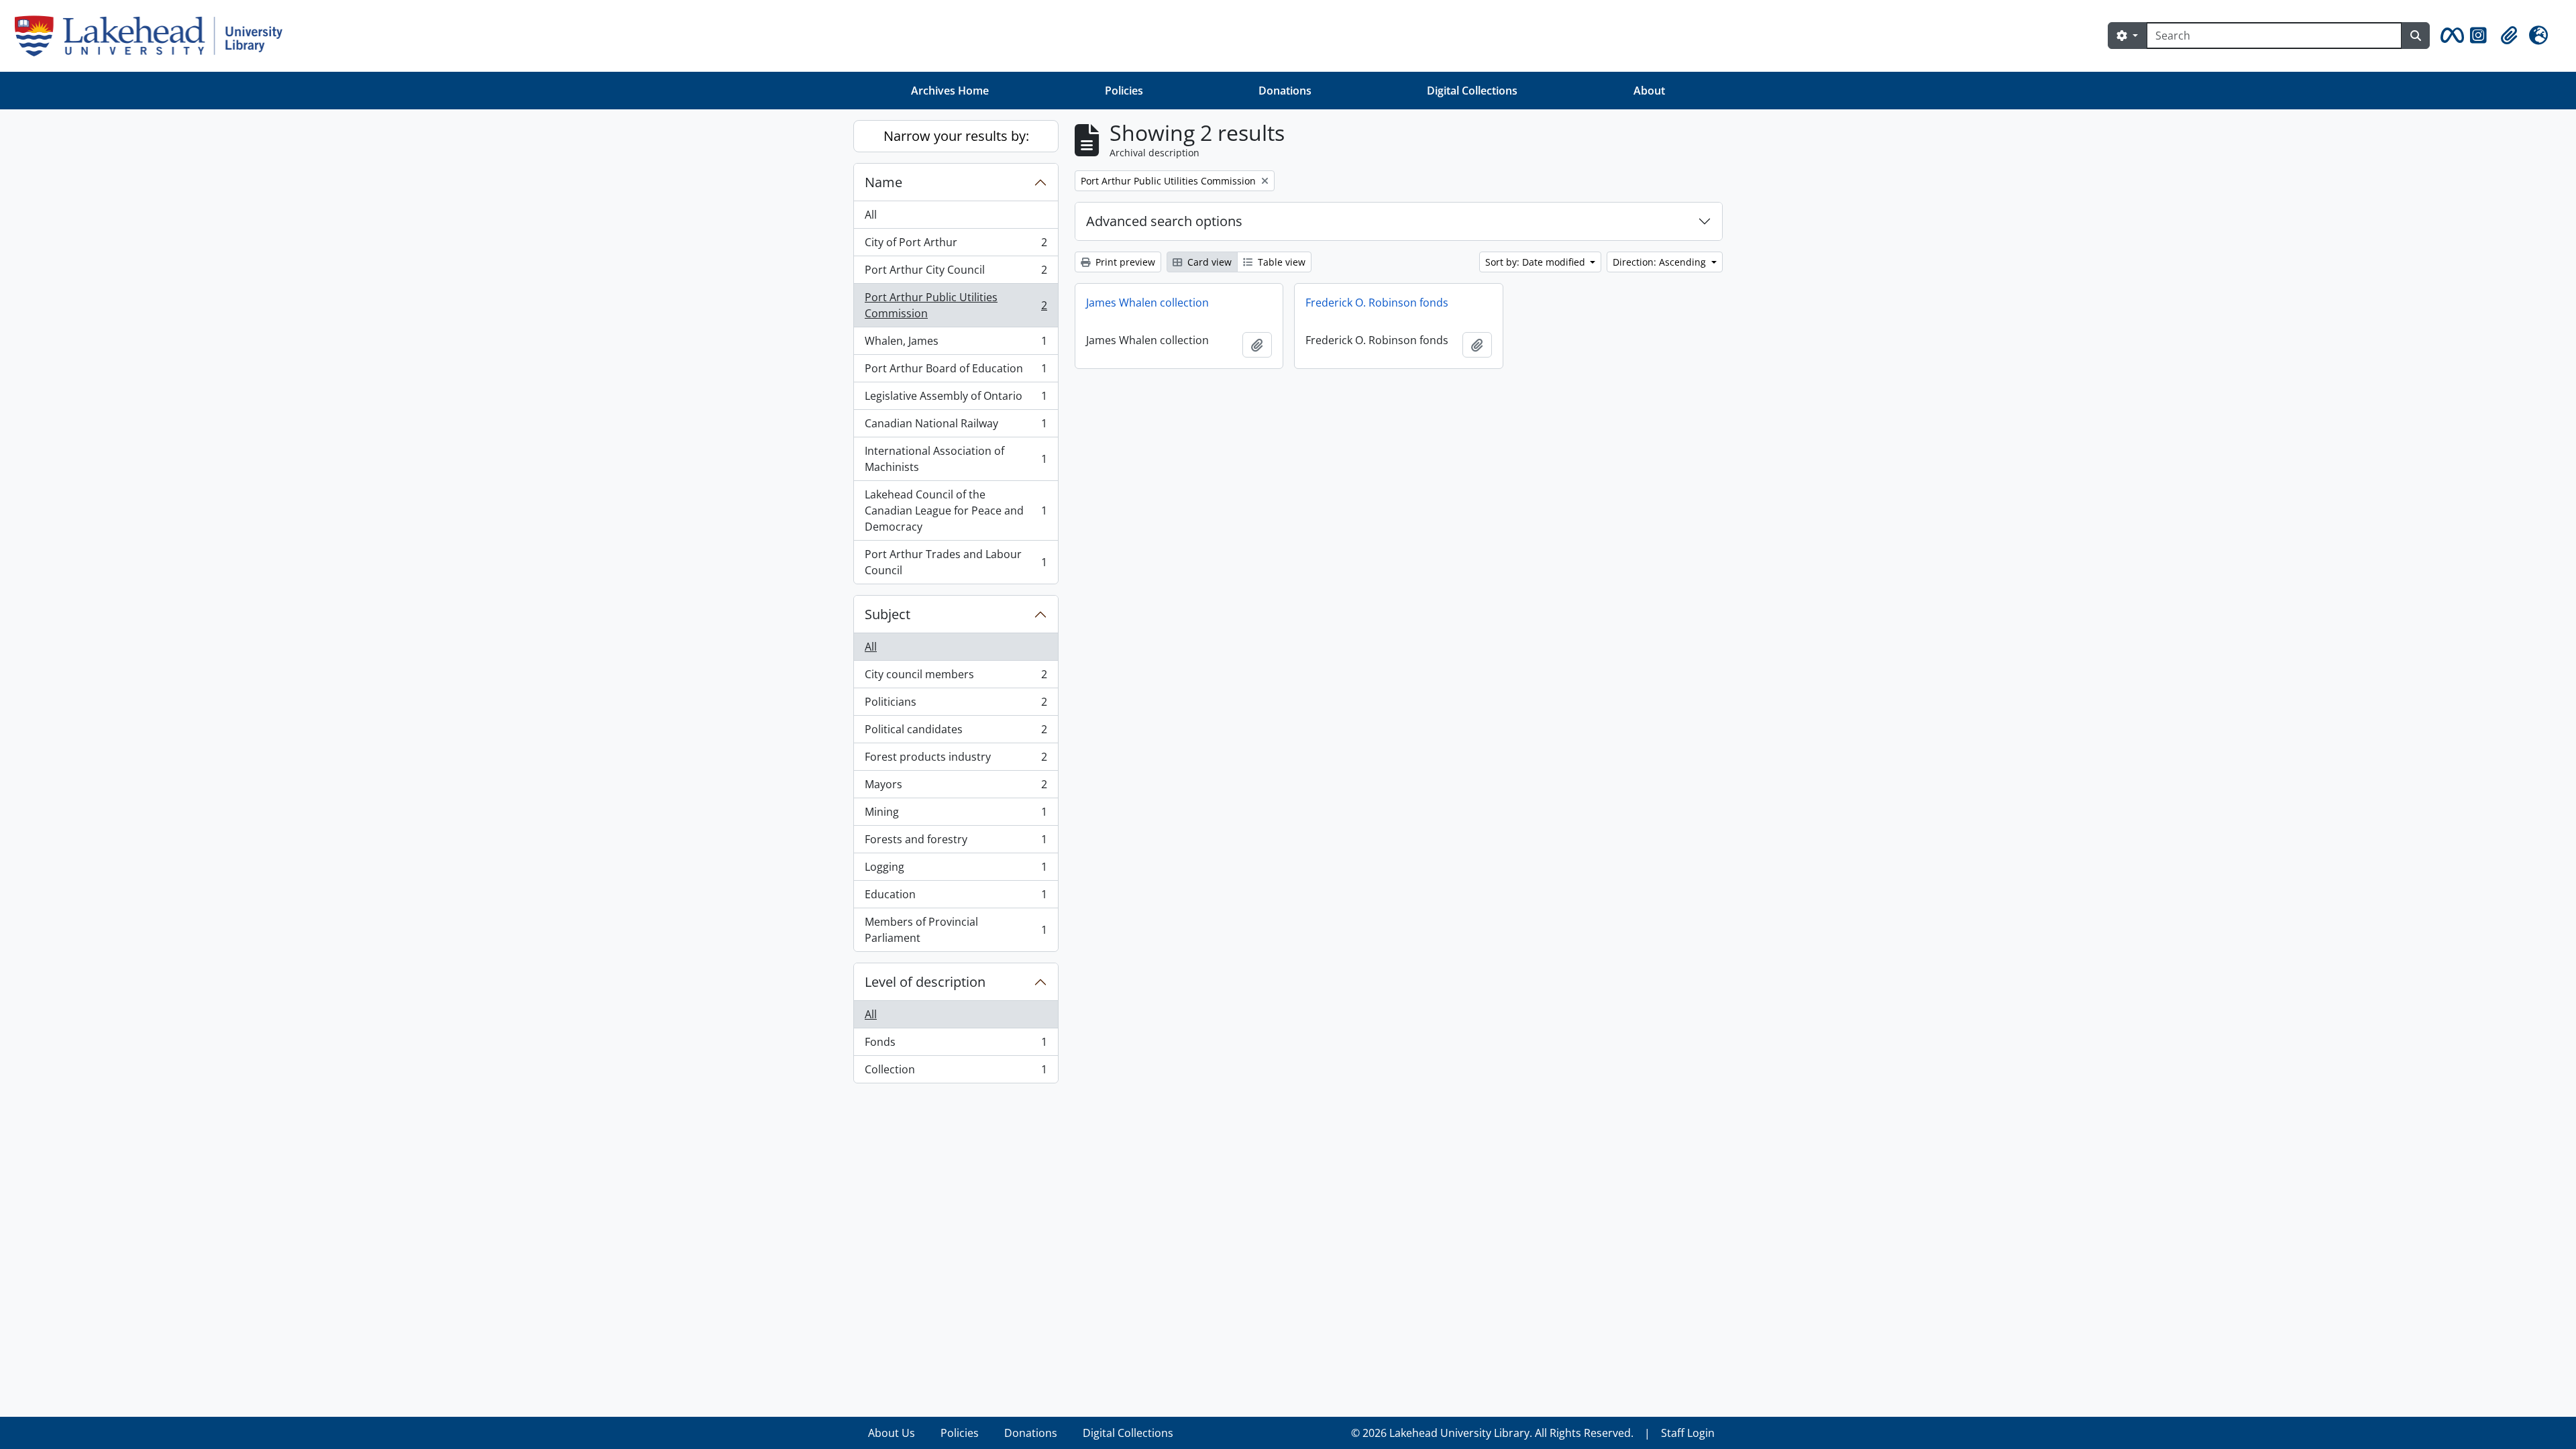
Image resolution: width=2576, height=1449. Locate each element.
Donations (1285, 91)
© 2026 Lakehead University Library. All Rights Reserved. (1492, 1433)
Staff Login (1688, 1433)
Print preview (1124, 262)
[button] (2450, 36)
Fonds (956, 1045)
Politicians (956, 705)
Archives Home (950, 91)
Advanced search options (1164, 221)
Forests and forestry (956, 843)
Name (883, 182)
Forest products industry (956, 760)
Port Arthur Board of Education (956, 372)
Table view (1280, 262)
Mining (956, 815)
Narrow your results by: (956, 136)
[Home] (154, 36)
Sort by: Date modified (1537, 262)
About (1649, 91)
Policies (1124, 91)
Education (956, 898)
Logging (956, 870)
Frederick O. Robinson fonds (1377, 303)
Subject (888, 614)
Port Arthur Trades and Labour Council (956, 562)
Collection (956, 1072)
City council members (956, 678)
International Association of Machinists (956, 459)
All (871, 215)
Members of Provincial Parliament (956, 930)
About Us (892, 1433)
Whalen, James (956, 344)
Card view (1208, 262)
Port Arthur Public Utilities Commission (956, 305)
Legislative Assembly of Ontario (956, 399)
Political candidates (956, 733)
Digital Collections (1472, 91)
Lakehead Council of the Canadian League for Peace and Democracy (956, 511)
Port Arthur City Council (956, 273)
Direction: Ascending (1661, 262)
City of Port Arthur (956, 246)
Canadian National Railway (956, 427)
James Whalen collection (1147, 303)
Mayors (956, 788)
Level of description (925, 982)
